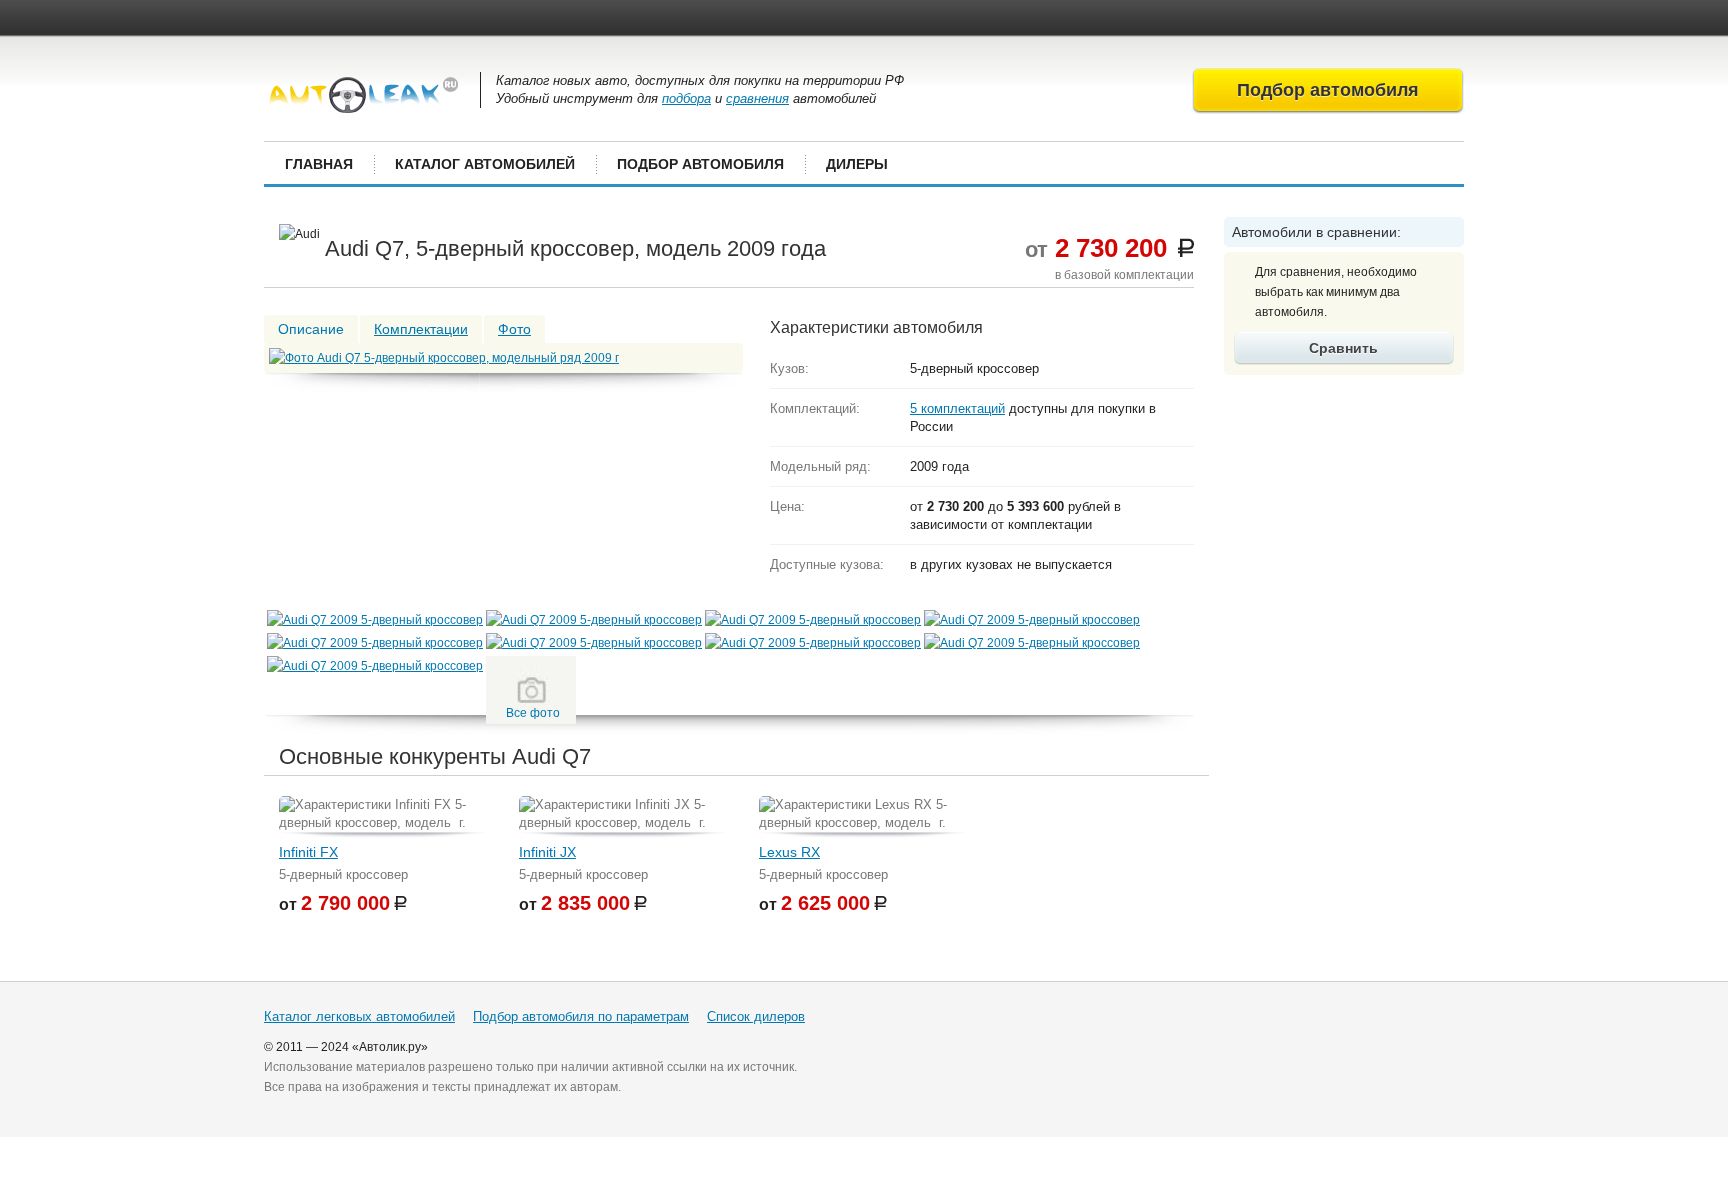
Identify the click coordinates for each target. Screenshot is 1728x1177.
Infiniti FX (308, 852)
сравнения (757, 98)
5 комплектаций (957, 408)
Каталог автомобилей (485, 164)
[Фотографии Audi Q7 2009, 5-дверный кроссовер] (375, 620)
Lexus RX (789, 852)
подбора (686, 98)
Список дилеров (756, 1016)
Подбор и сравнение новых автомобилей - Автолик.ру (363, 95)
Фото (514, 329)
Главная (319, 164)
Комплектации (421, 329)
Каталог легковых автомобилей (359, 1016)
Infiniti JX (547, 852)
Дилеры (857, 164)
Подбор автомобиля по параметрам (581, 1016)
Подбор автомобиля (700, 164)
